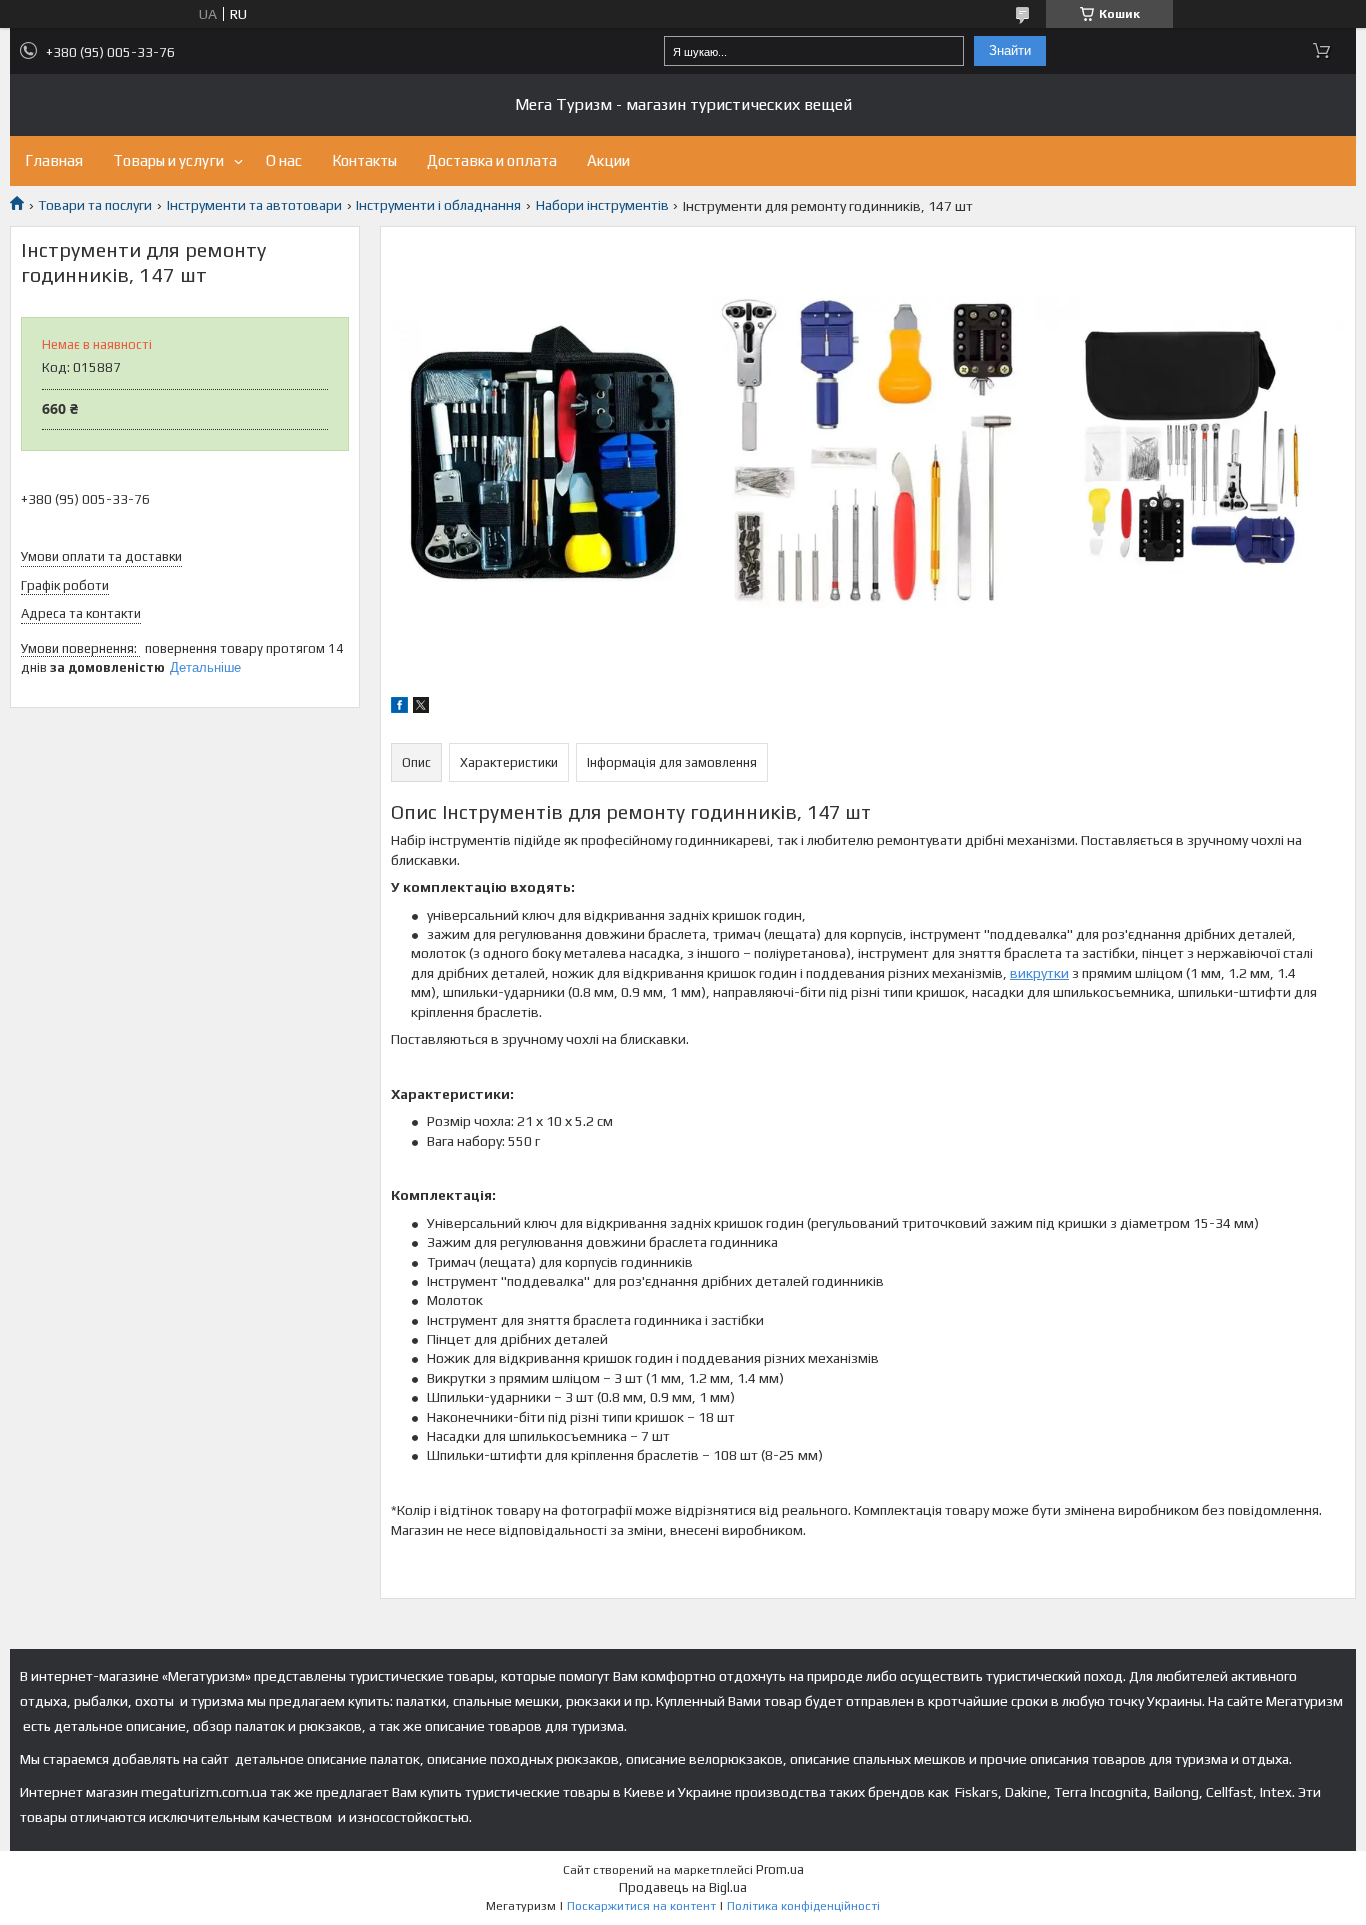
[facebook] (399, 708)
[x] (421, 708)
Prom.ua (780, 1869)
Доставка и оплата (492, 160)
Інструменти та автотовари (254, 205)
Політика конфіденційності (803, 1906)
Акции (608, 160)
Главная (54, 160)
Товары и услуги (168, 160)
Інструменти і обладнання (438, 205)
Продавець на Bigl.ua (683, 1887)
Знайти (1010, 50)
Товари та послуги (95, 205)
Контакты (364, 160)
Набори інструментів (602, 205)
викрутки (1039, 973)
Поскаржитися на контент (641, 1906)
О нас (284, 160)
